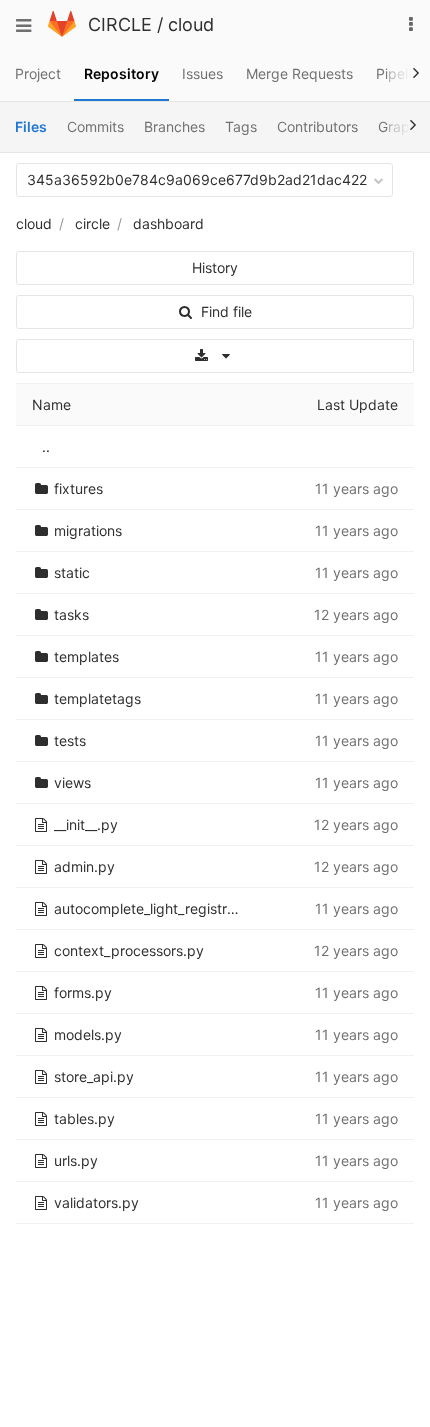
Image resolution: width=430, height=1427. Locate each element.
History (215, 267)
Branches (174, 126)
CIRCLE (120, 24)
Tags (241, 126)
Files (31, 126)
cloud (191, 24)
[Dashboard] (62, 31)
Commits (95, 126)
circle (92, 223)
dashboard (168, 223)
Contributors (317, 126)
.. (46, 446)
